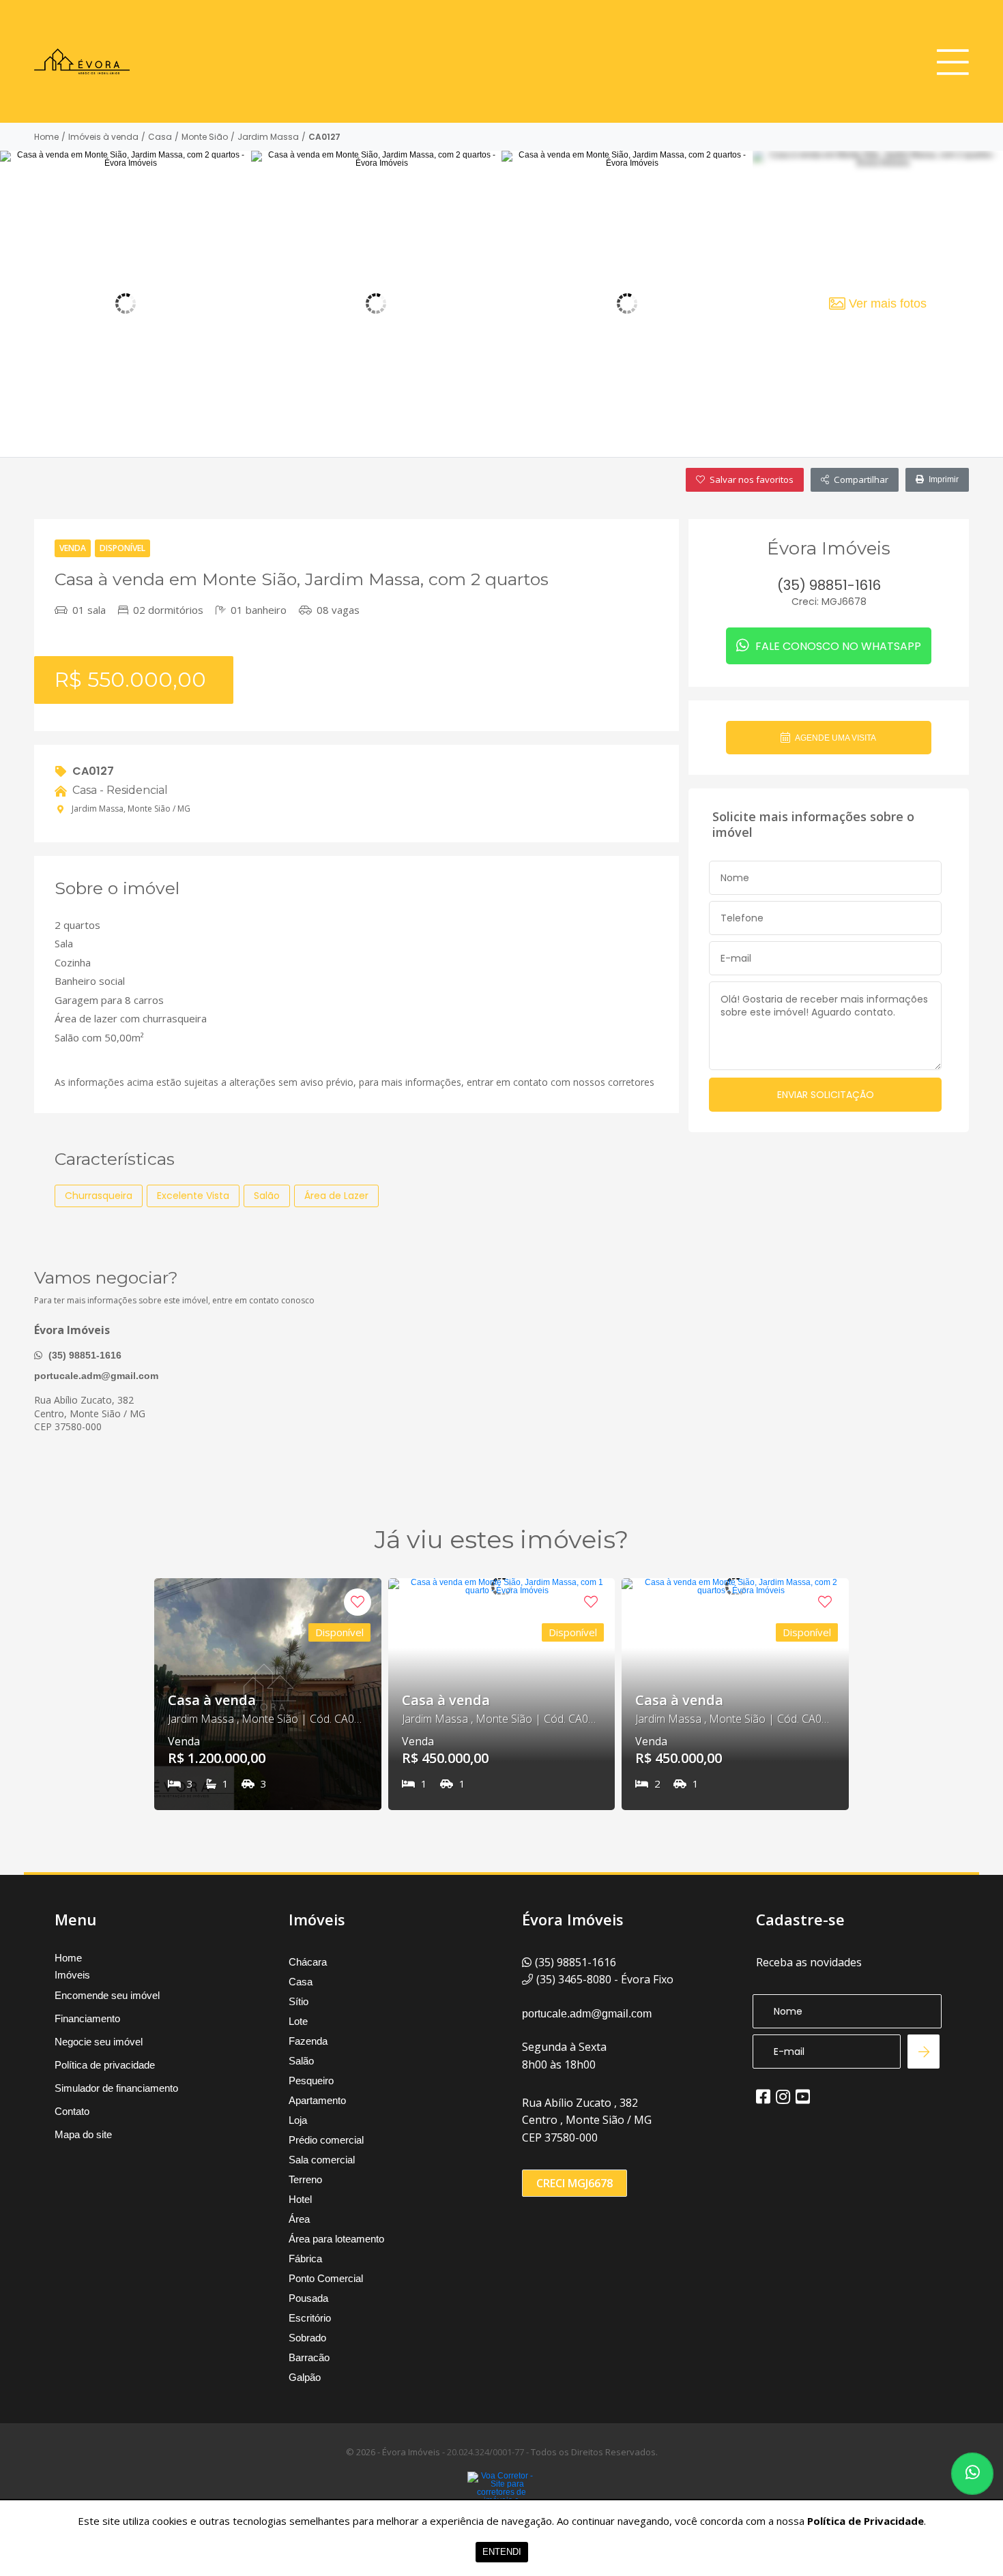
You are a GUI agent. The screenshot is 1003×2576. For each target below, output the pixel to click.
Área (299, 2219)
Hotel (300, 2199)
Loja (298, 2120)
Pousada (308, 2298)
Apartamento (317, 2100)
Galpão (305, 2377)
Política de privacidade (105, 2065)
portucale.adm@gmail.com (96, 1376)
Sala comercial (322, 2160)
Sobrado (307, 2338)
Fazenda (308, 2041)
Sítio (299, 2001)
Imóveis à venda (103, 137)
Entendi (502, 2552)
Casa (160, 137)
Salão (301, 2061)
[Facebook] (763, 2097)
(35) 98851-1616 (84, 1355)
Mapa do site (83, 2134)
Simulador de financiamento (116, 2088)
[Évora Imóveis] (82, 61)
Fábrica (305, 2259)
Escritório (310, 2318)
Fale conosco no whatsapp (837, 646)
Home (46, 137)
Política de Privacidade (866, 2521)
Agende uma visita (835, 738)
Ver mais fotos (888, 304)
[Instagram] (783, 2097)
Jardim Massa (268, 137)
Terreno (305, 2179)
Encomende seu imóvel (107, 1995)
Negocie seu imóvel (99, 2042)
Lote (298, 2021)
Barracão (309, 2357)
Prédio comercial (326, 2140)
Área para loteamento (336, 2239)
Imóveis (72, 1975)
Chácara (308, 1962)
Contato (72, 2111)
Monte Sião (205, 137)
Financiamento (87, 2018)
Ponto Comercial (326, 2278)
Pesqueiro (311, 2081)
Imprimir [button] (944, 479)
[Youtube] (803, 2097)
